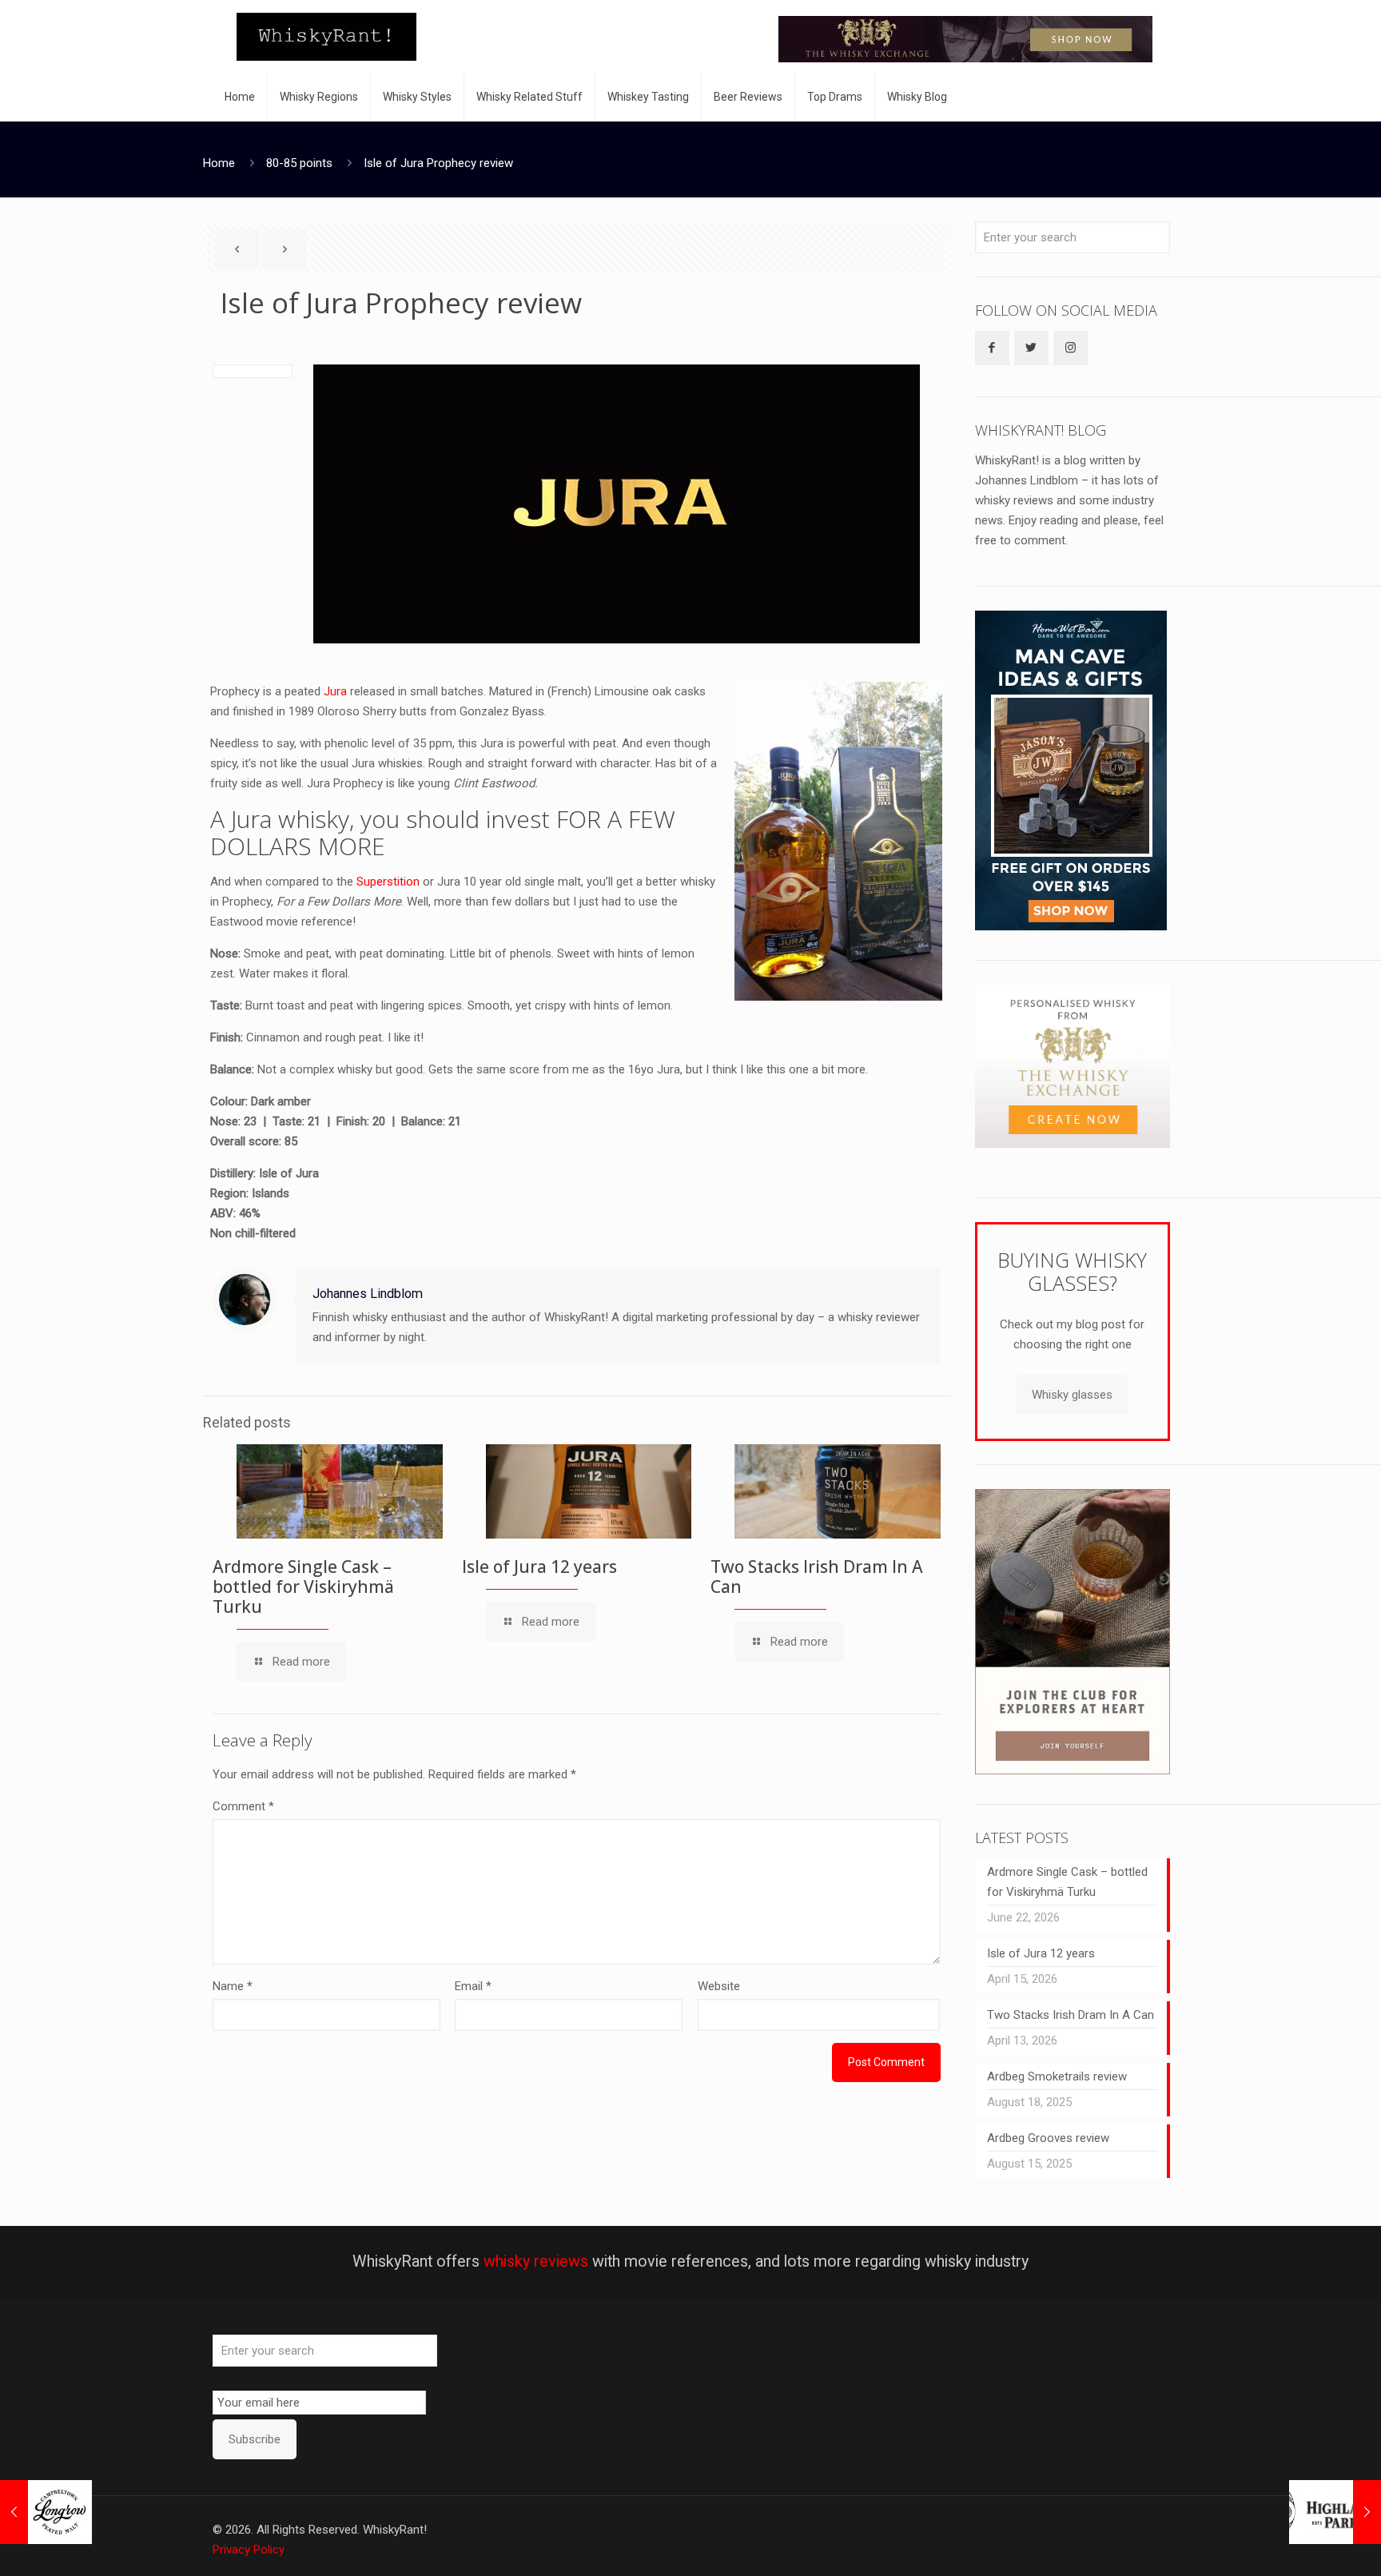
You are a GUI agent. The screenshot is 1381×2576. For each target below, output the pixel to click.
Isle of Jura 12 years (539, 1567)
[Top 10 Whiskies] (965, 39)
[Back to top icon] (1304, 2543)
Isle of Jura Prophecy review (438, 163)
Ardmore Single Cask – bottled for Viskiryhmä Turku (303, 1587)
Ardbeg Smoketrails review (1057, 2076)
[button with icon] (992, 348)
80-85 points (299, 163)
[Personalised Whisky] (1073, 1144)
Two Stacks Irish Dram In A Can (817, 1577)
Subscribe (255, 2439)
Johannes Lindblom (368, 1294)
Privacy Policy (249, 2550)
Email (473, 1986)
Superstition (388, 882)
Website (719, 1986)
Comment (243, 1806)
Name (233, 1986)
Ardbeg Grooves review (1048, 2138)
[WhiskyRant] (326, 36)
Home (219, 163)
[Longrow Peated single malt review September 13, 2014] (46, 2512)
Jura (335, 691)
